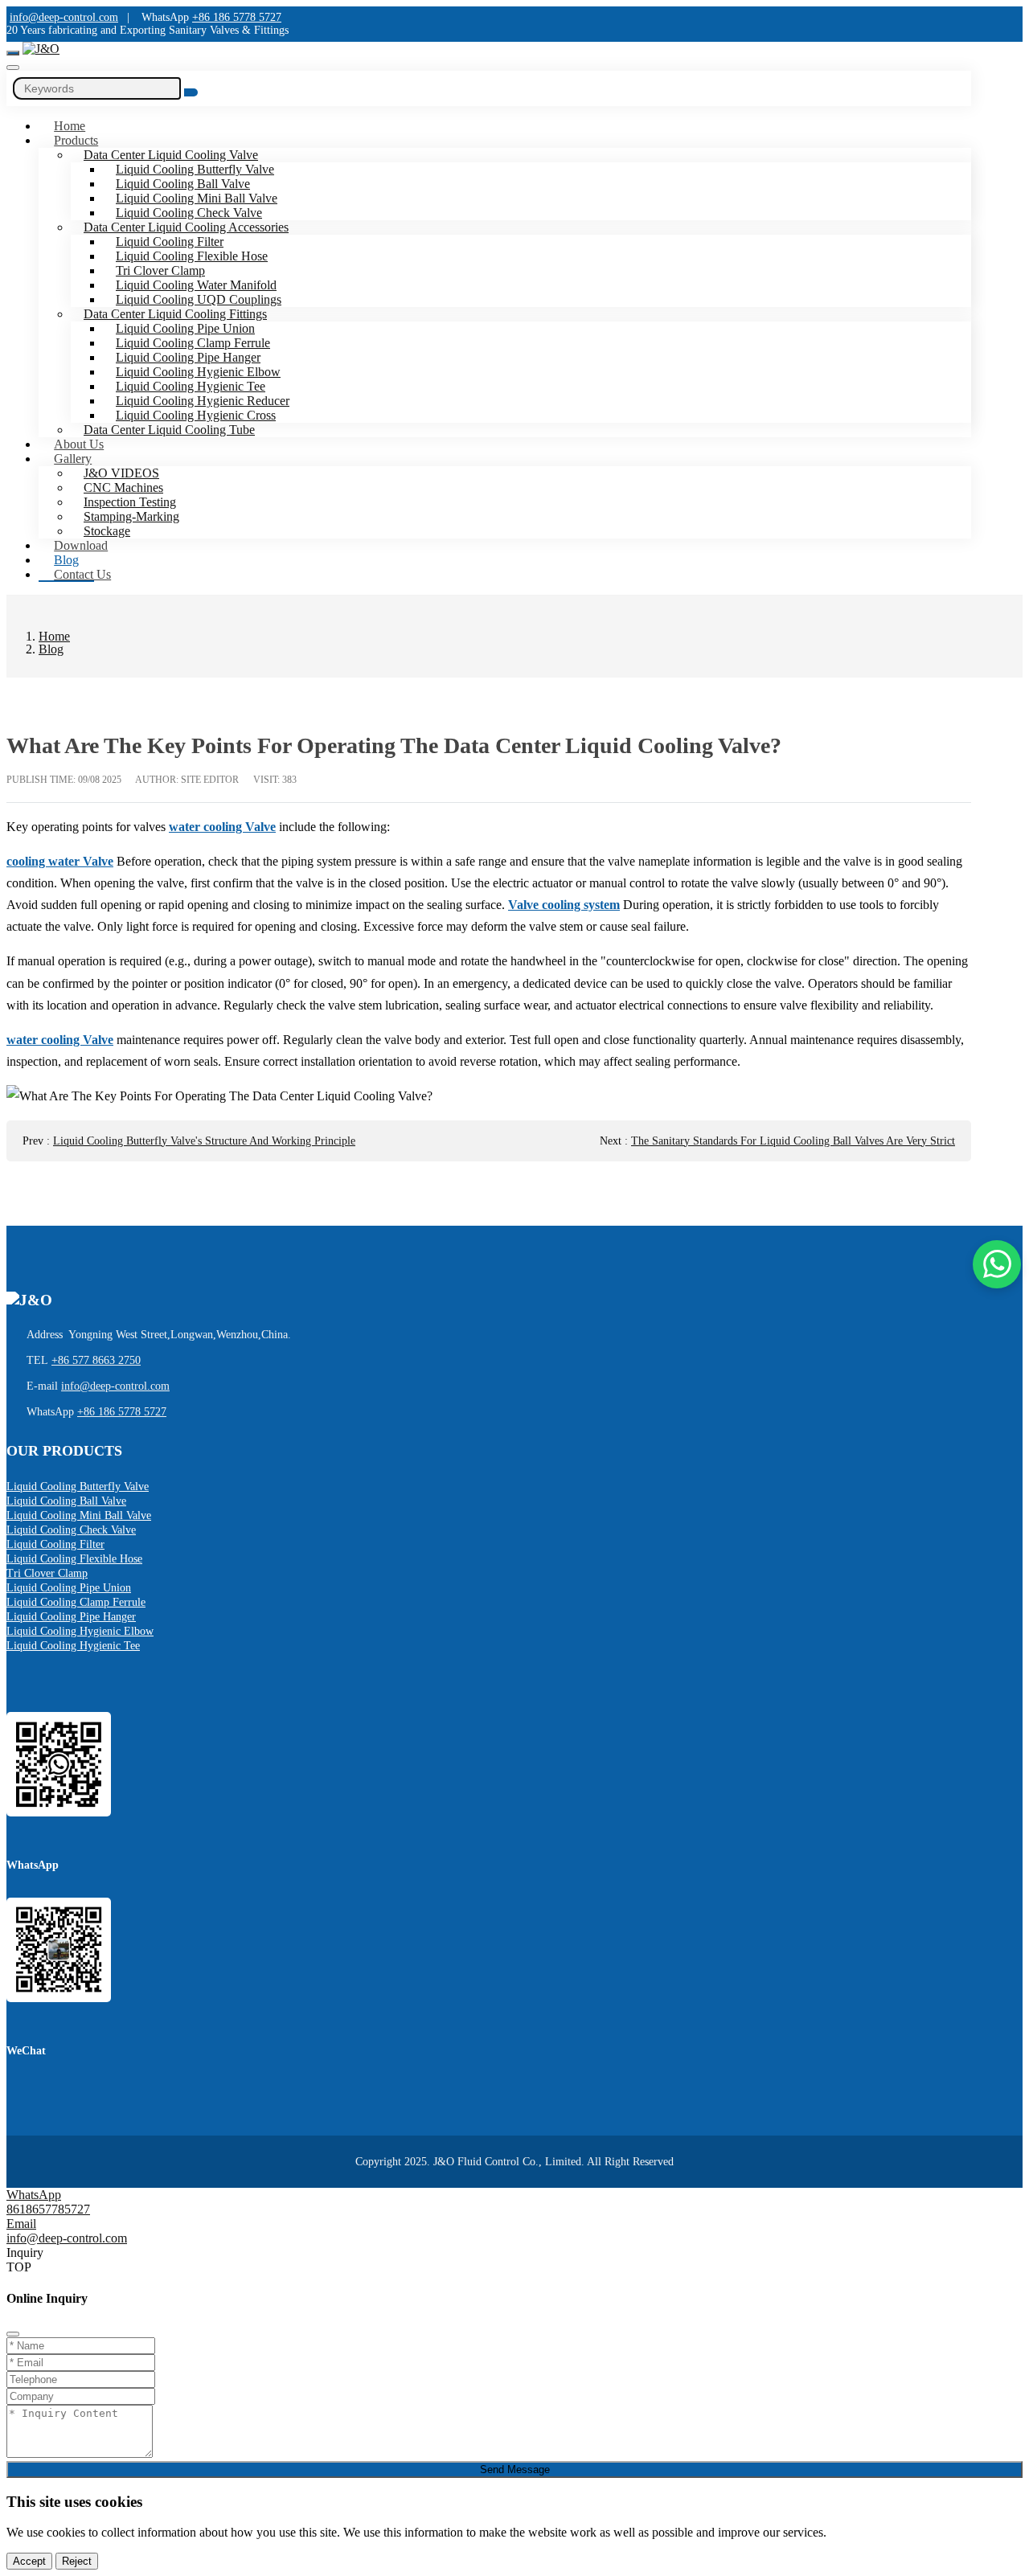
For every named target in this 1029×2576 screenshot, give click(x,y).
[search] (13, 68)
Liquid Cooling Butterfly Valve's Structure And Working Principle (204, 1141)
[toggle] (13, 53)
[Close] (13, 2334)
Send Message (515, 2470)
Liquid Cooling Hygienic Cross (196, 415)
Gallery (73, 459)
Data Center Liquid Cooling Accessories (186, 227)
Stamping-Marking (131, 516)
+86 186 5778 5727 (237, 17)
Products (76, 140)
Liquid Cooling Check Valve (189, 213)
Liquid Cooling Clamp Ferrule (193, 343)
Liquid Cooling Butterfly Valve (195, 169)
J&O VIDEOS (121, 473)
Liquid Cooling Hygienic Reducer (203, 401)
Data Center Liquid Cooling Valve (171, 155)
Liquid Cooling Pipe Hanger (188, 357)
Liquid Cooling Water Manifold (196, 285)
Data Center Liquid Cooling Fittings (175, 314)
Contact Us (82, 574)
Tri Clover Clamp (160, 270)
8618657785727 (48, 2209)
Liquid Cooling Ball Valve (183, 184)
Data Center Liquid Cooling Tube (169, 430)
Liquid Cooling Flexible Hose (192, 256)
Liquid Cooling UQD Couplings (199, 299)
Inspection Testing (130, 502)
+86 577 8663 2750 (96, 1360)
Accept (29, 2561)
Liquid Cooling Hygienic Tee (191, 386)
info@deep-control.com (64, 17)
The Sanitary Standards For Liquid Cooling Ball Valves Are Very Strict (793, 1141)
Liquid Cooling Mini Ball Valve (197, 198)
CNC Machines (123, 487)
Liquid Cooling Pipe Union (185, 328)
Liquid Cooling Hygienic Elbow (198, 372)
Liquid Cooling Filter (170, 242)
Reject (77, 2561)
